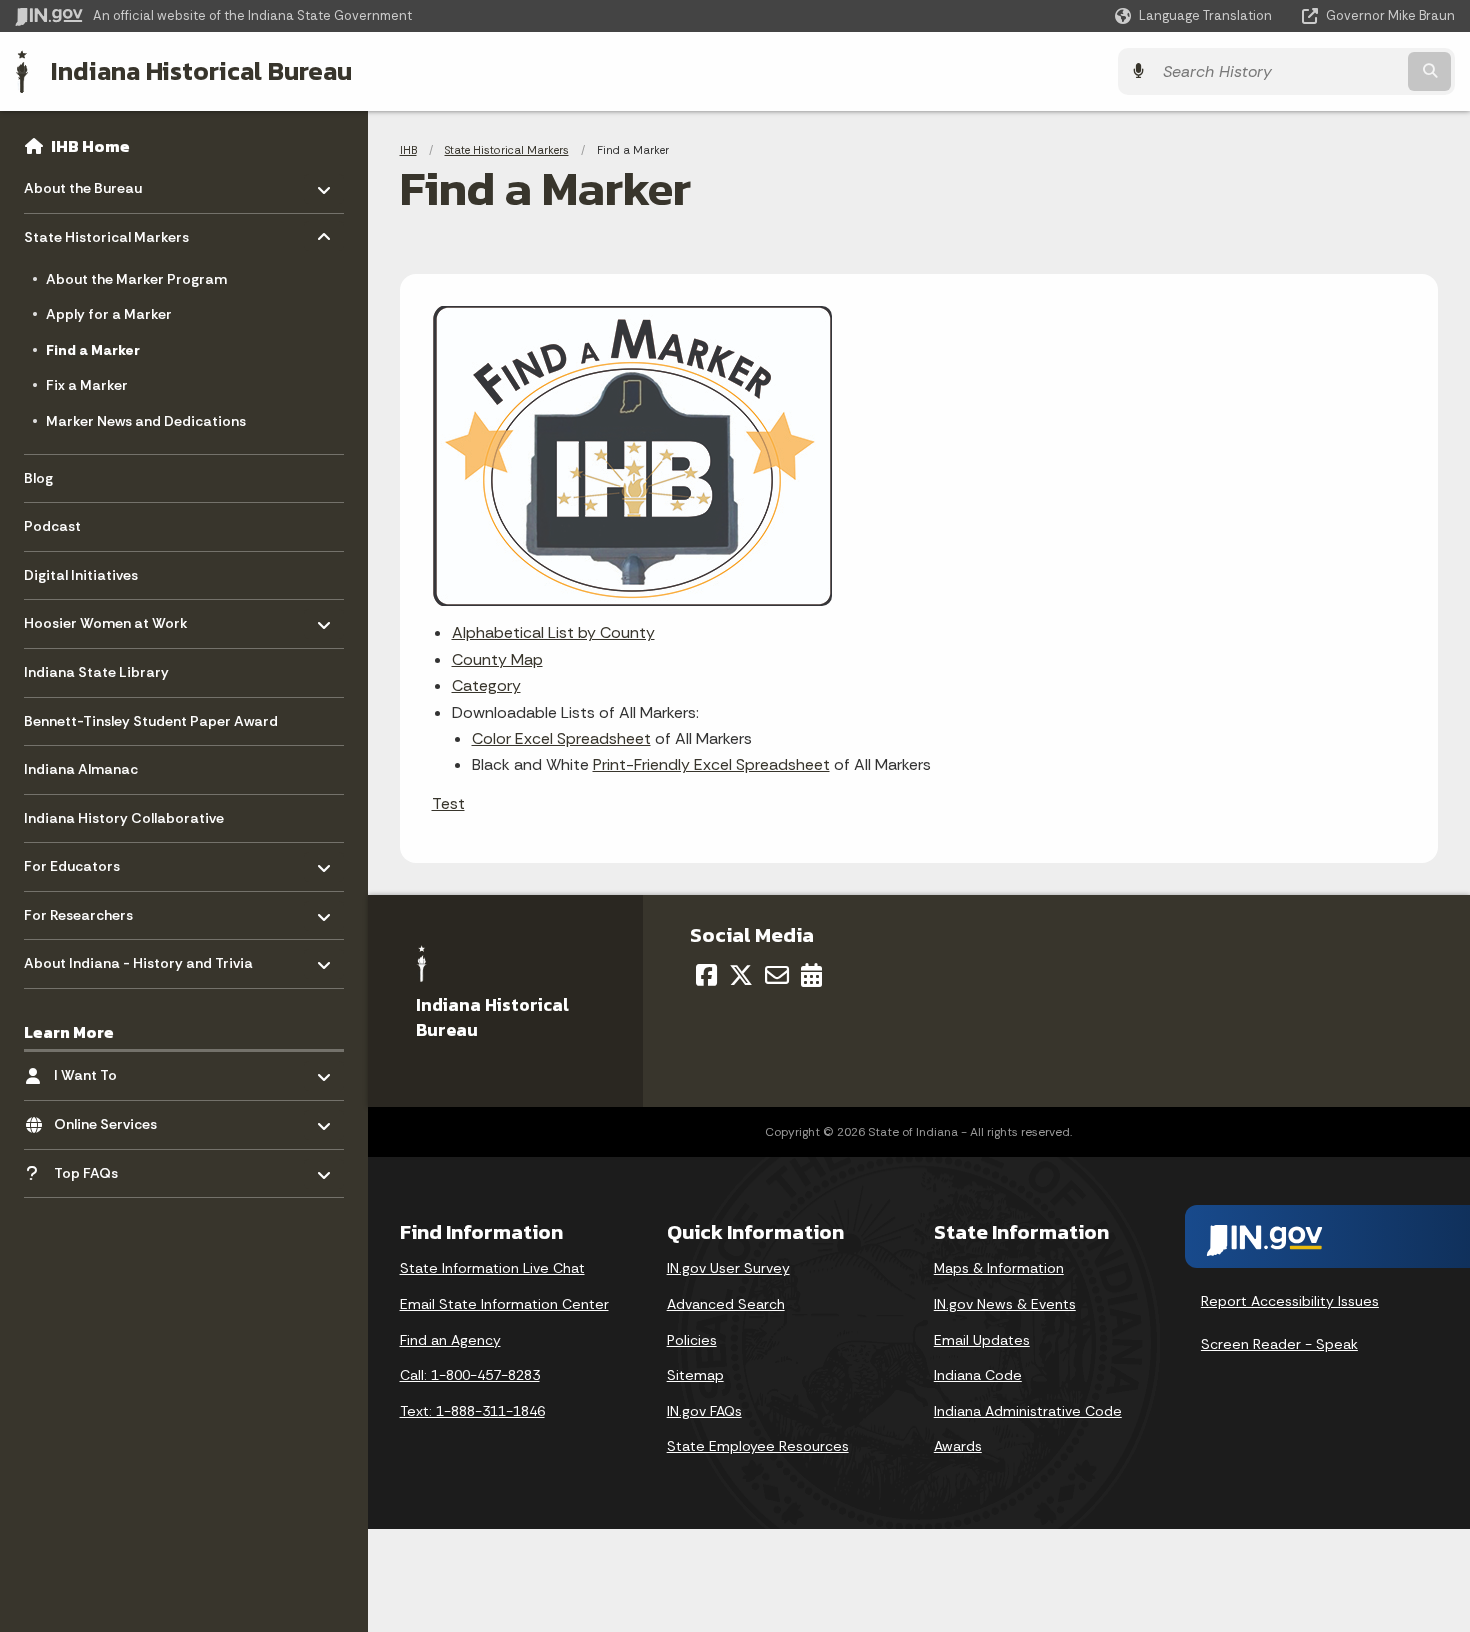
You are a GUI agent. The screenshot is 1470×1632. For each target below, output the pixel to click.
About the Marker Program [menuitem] (136, 279)
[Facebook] (706, 975)
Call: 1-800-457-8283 (470, 1375)
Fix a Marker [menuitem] (87, 385)
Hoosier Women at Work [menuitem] (106, 618)
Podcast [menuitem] (52, 526)
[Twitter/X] (741, 975)
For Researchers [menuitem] (82, 910)
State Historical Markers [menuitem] (106, 232)
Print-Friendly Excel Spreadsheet (711, 764)
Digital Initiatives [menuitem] (81, 575)
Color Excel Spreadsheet (561, 738)
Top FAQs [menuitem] (112, 1167)
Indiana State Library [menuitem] (96, 672)
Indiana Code (978, 1375)
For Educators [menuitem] (82, 861)
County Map (497, 659)
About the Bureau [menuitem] (83, 183)
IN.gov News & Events (1005, 1304)
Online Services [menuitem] (112, 1119)
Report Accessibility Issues (1290, 1301)
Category (486, 685)
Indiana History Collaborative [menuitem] (124, 818)
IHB (408, 150)
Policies (692, 1340)
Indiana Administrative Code (1028, 1411)
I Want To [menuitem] (112, 1070)
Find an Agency (450, 1340)
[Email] (777, 975)
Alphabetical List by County (553, 632)
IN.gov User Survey (728, 1268)
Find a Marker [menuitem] (93, 350)
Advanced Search (726, 1304)
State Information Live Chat (492, 1268)
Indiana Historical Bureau (201, 71)
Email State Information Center (504, 1304)
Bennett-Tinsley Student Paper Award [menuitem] (151, 721)
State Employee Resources (758, 1446)
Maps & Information (999, 1268)
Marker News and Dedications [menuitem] (146, 421)
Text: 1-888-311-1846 (472, 1411)
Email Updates (982, 1340)
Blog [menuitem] (38, 478)
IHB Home (90, 146)
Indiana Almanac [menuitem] (81, 769)
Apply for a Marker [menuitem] (109, 314)
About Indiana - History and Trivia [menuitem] (138, 958)
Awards (958, 1446)
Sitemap (695, 1375)
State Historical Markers (507, 150)
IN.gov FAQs (704, 1411)
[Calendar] (811, 975)
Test (448, 803)
